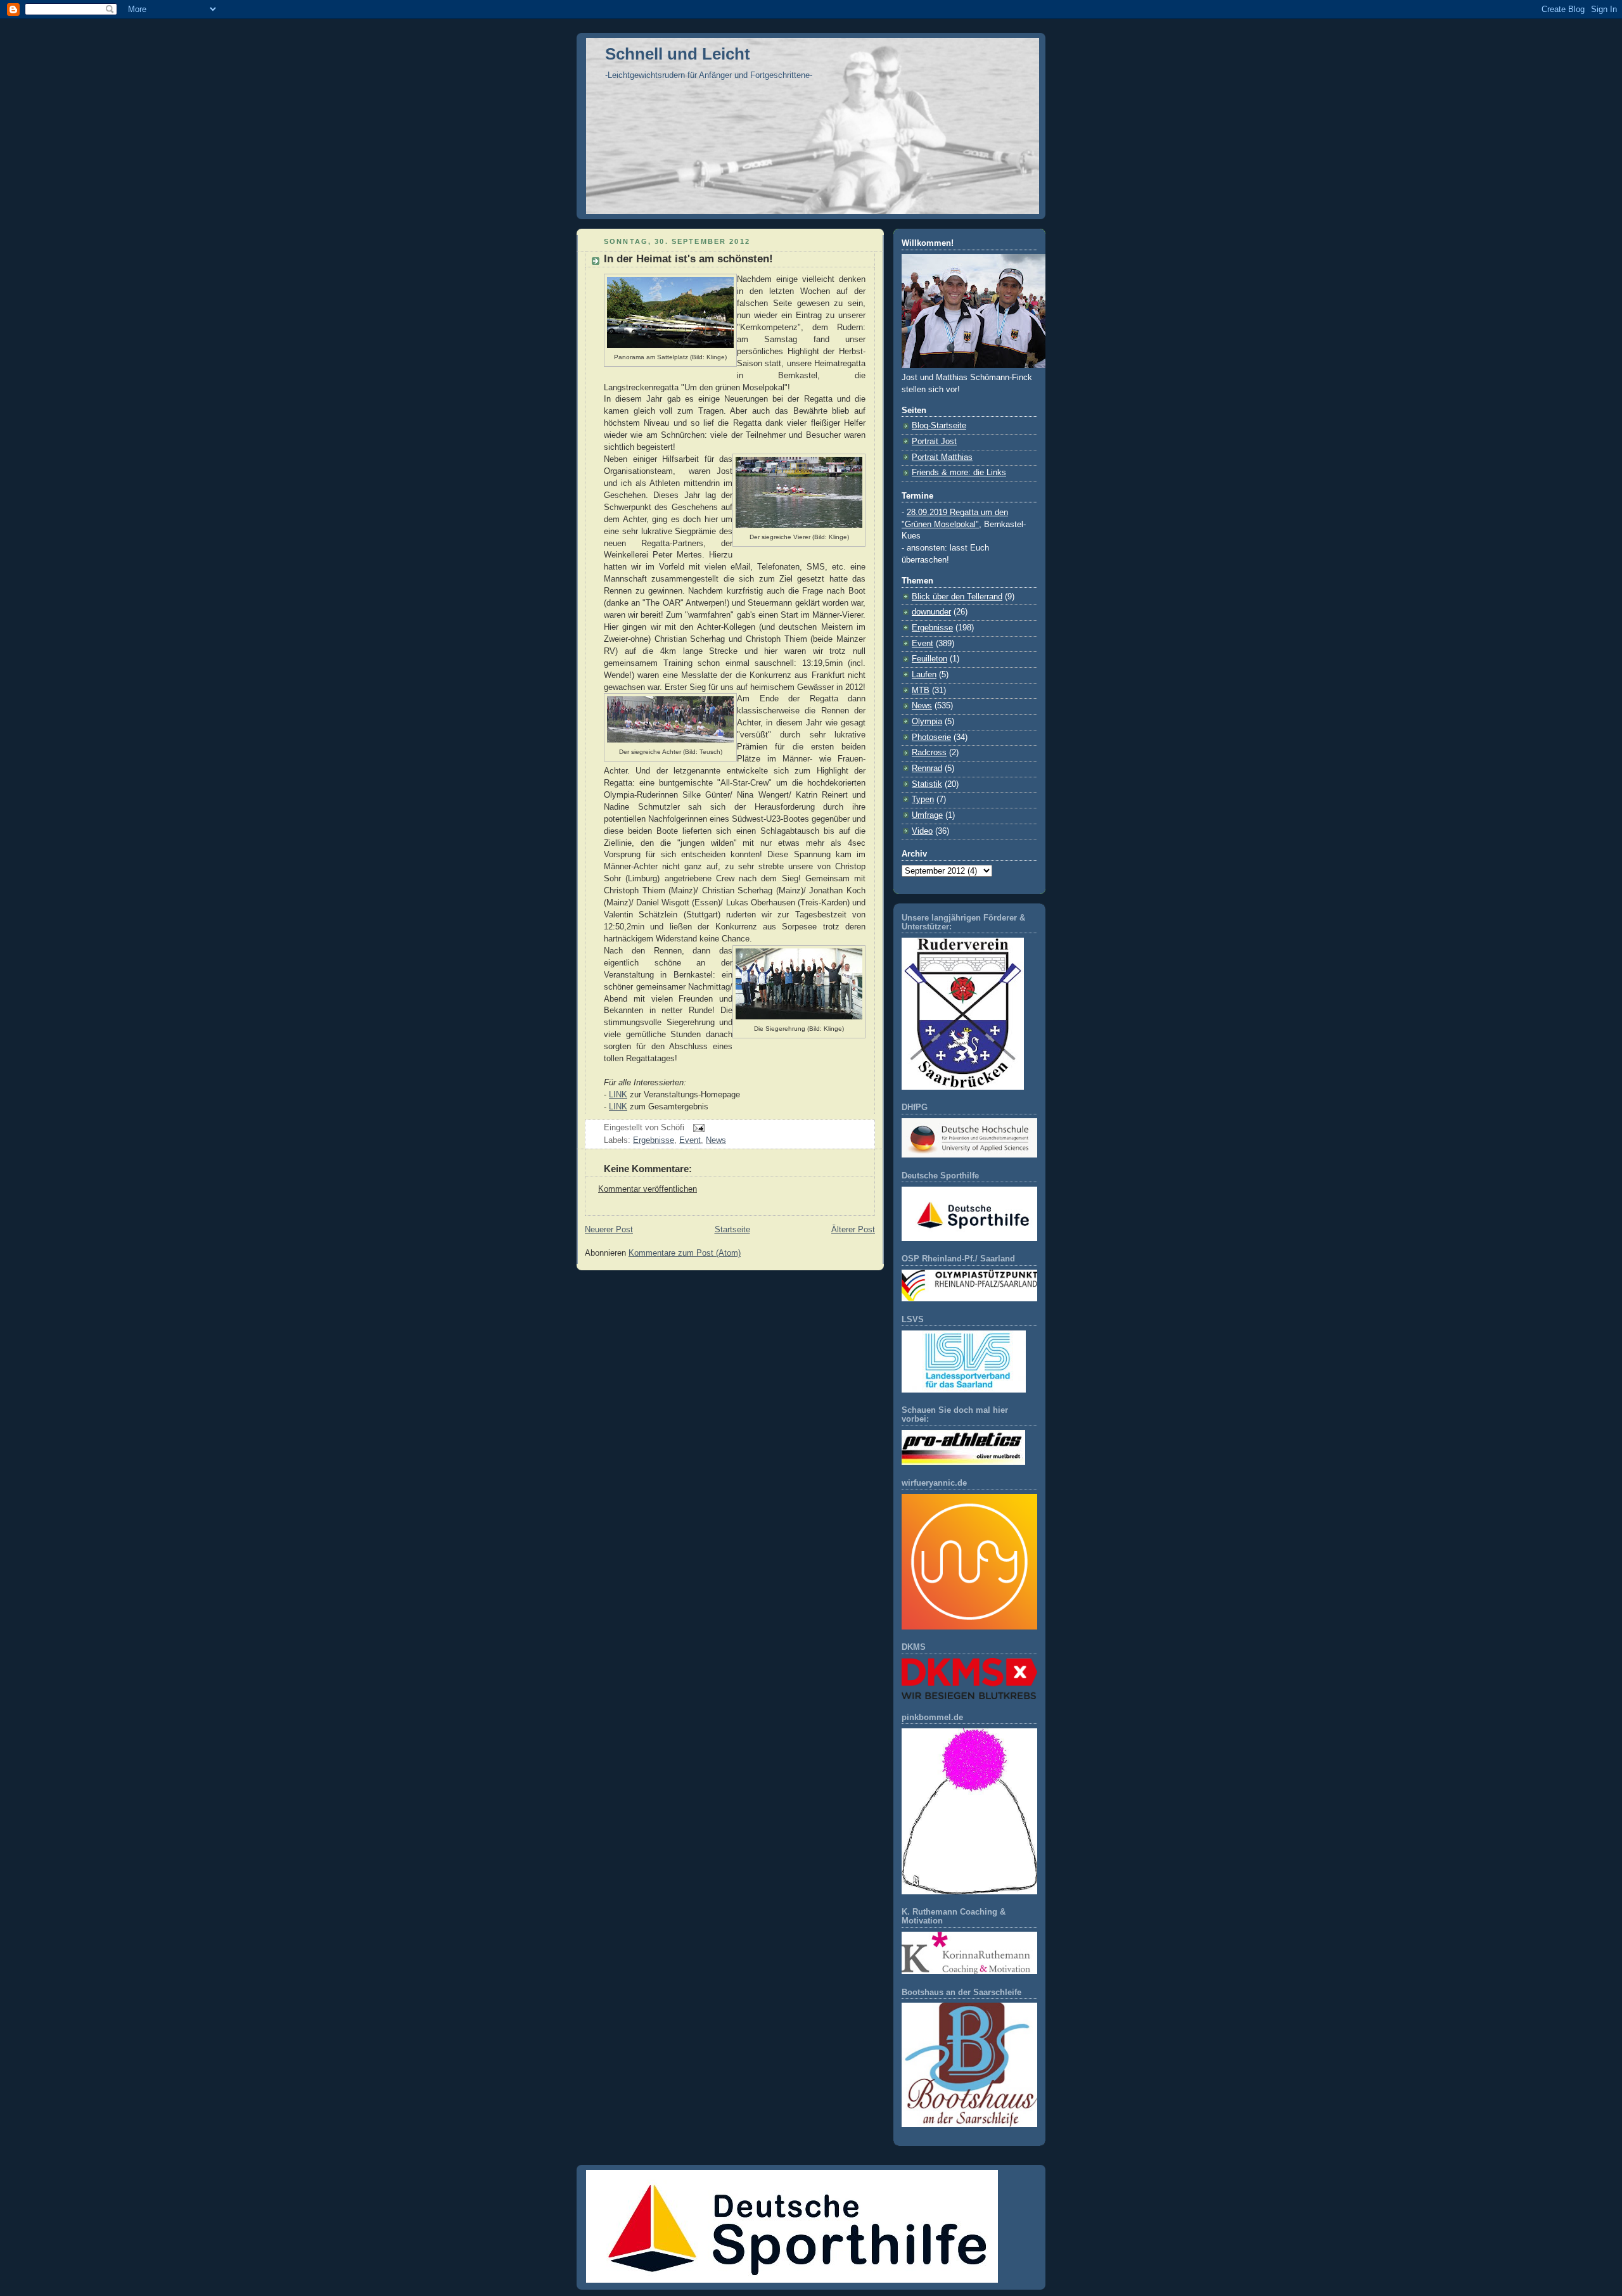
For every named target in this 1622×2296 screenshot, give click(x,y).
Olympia (927, 722)
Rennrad (927, 769)
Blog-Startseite (939, 426)
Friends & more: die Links (959, 473)
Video (922, 831)
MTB (921, 691)
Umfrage (927, 815)
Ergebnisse (654, 1140)
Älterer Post (853, 1230)
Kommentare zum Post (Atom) (685, 1253)
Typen (923, 800)
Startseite (732, 1230)
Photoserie (931, 737)
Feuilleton (929, 659)
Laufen (924, 675)
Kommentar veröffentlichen (648, 1189)
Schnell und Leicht (678, 54)
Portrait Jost (934, 442)
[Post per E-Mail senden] (697, 1128)
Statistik (927, 784)
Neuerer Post (609, 1230)
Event (690, 1140)
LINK (618, 1095)
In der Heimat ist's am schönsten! (688, 259)
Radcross (929, 753)
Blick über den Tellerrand (957, 597)
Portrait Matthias (942, 457)
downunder (931, 612)
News (716, 1140)
